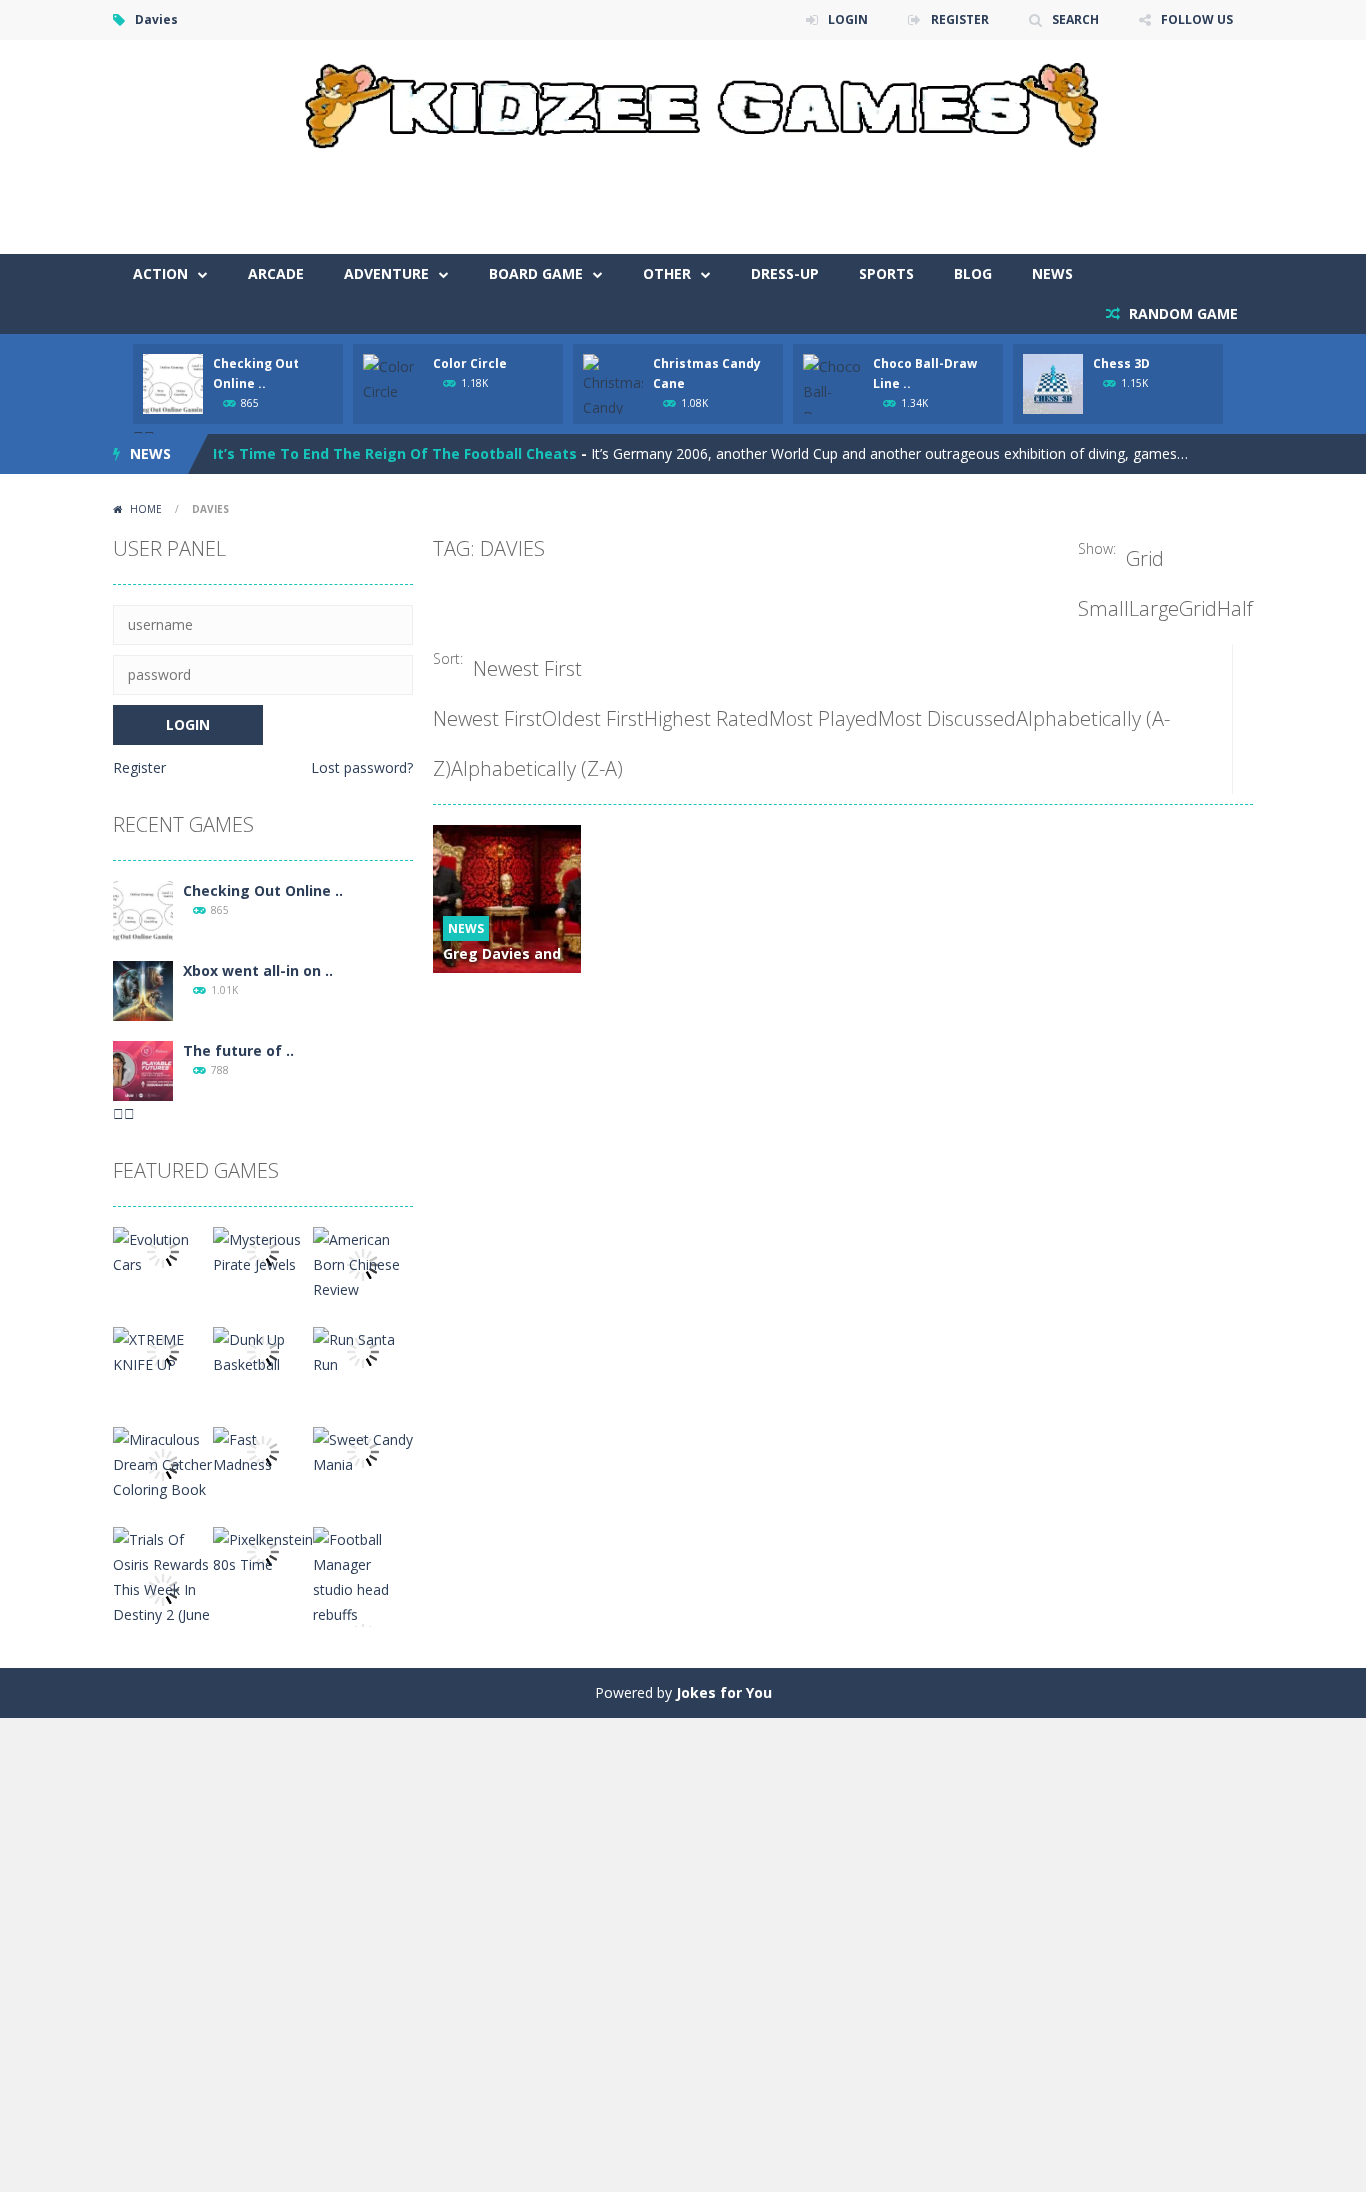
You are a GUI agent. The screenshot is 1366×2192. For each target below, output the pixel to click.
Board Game (536, 273)
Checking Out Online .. (263, 890)
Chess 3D (1121, 363)
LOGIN (848, 19)
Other (667, 273)
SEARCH (1075, 19)
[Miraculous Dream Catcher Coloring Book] (163, 1463)
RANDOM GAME (1181, 313)
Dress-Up (785, 273)
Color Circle (470, 363)
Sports (886, 273)
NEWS (1052, 273)
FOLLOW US (1197, 19)
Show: (1097, 548)
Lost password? (362, 767)
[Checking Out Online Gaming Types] (143, 909)
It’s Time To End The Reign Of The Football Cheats (395, 453)
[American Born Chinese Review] (363, 1263)
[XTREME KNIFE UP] (163, 1350)
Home (146, 509)
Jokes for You (724, 1692)
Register (139, 767)
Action (160, 273)
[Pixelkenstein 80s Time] (263, 1550)
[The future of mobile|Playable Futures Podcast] (143, 1069)
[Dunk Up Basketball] (263, 1350)
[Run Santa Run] (363, 1350)
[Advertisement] (889, 194)
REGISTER (960, 19)
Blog (973, 273)
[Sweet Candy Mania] (363, 1450)
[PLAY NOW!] (173, 382)
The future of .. (238, 1050)
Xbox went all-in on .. (258, 970)
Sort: (448, 658)
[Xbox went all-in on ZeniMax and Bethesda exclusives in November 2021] (143, 989)
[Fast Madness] (263, 1450)
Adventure (386, 273)
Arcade (276, 273)
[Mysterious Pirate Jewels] (263, 1250)
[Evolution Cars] (163, 1250)
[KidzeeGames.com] (683, 100)
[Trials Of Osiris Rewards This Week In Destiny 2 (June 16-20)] (163, 1588)
